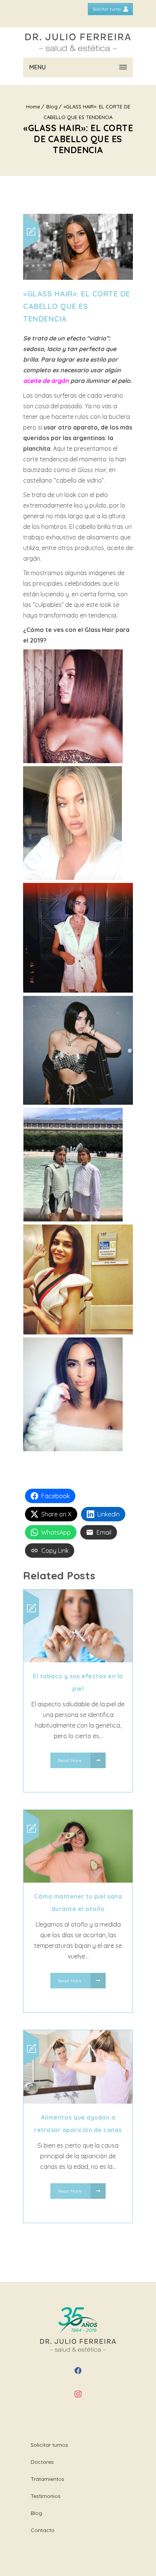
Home (33, 107)
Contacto (43, 2530)
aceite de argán (46, 381)
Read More (70, 1760)
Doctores (42, 2462)
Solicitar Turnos (49, 2445)
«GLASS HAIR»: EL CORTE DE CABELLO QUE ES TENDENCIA (77, 306)
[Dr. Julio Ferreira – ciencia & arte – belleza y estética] (78, 42)
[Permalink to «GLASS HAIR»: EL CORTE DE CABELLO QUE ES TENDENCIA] (78, 278)
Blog (52, 107)
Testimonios (46, 2496)
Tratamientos (48, 2479)
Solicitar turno (107, 9)
